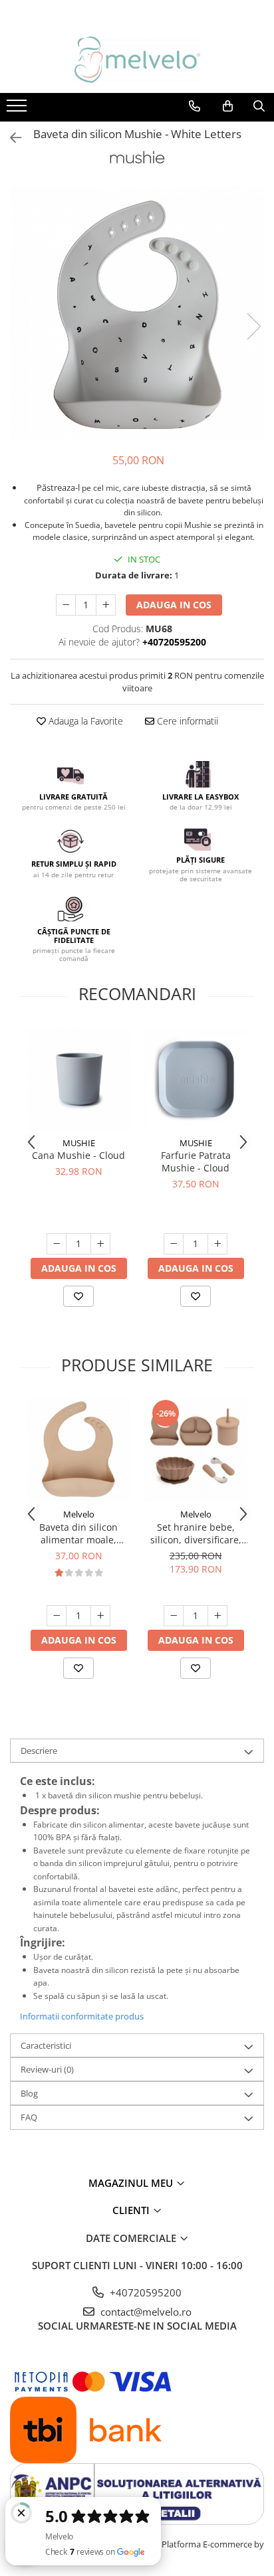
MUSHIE (79, 1143)
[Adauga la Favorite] (78, 1296)
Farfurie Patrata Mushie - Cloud (196, 1161)
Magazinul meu (132, 2183)
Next (253, 326)
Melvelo (79, 1514)
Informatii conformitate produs (82, 2016)
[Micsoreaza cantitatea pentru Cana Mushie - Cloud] (57, 1244)
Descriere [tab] (39, 1751)
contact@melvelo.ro (145, 2312)
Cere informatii (186, 721)
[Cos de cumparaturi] (228, 106)
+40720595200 (144, 2292)
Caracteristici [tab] (46, 2045)
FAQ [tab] (29, 2117)
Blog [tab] (29, 2093)
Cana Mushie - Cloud (78, 1155)
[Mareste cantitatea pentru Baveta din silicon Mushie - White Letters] (106, 605)
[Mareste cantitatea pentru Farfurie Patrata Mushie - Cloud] (217, 1244)
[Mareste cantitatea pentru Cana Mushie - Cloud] (100, 1244)
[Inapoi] (10, 138)
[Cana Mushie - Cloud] (78, 1078)
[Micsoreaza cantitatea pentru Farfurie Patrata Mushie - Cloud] (174, 1244)
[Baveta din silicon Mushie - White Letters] (137, 313)
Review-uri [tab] (47, 2069)
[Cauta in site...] (259, 106)
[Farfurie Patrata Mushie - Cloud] (196, 1078)
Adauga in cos (174, 605)
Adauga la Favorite (84, 721)
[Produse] (18, 110)
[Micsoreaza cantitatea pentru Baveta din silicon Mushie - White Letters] (66, 605)
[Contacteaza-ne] (195, 106)
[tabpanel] (137, 313)
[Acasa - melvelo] (137, 60)
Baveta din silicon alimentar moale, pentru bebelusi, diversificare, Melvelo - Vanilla (79, 1533)
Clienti (132, 2210)
